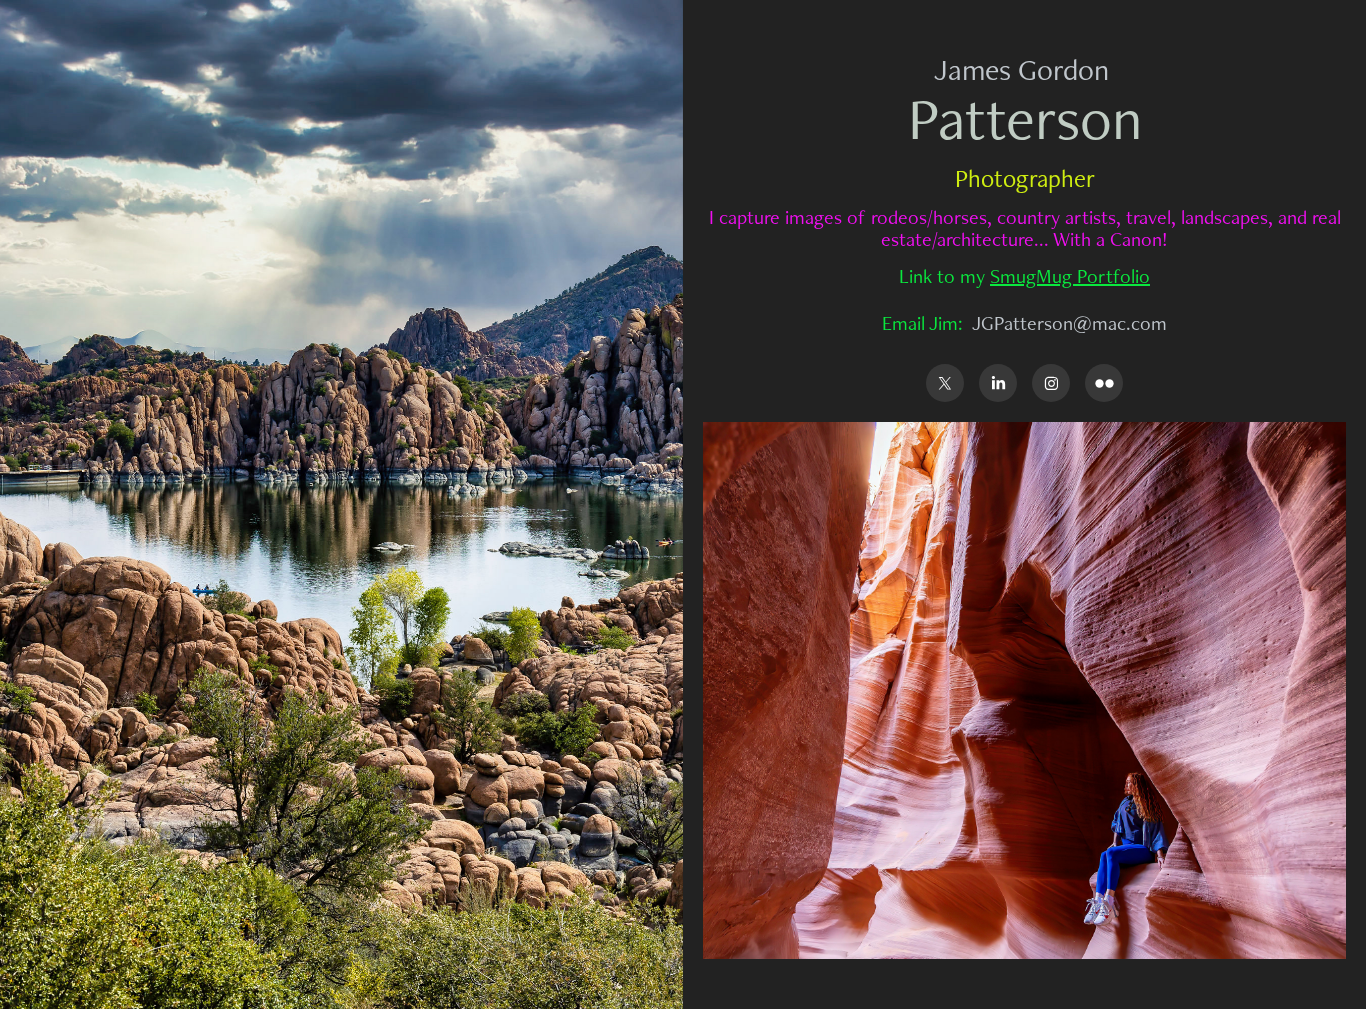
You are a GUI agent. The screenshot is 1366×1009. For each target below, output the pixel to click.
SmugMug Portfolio (1070, 276)
